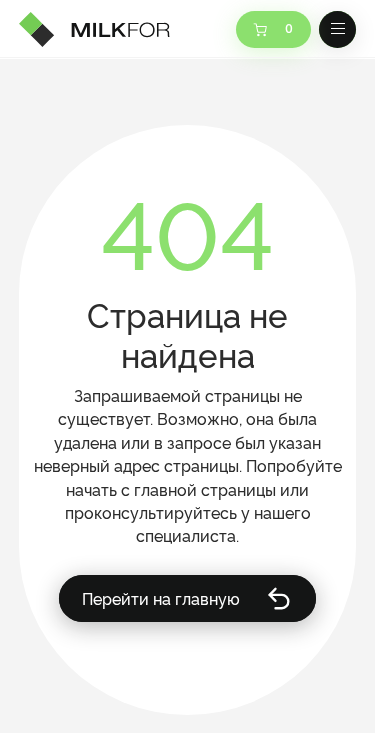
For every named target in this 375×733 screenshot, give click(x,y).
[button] (338, 30)
